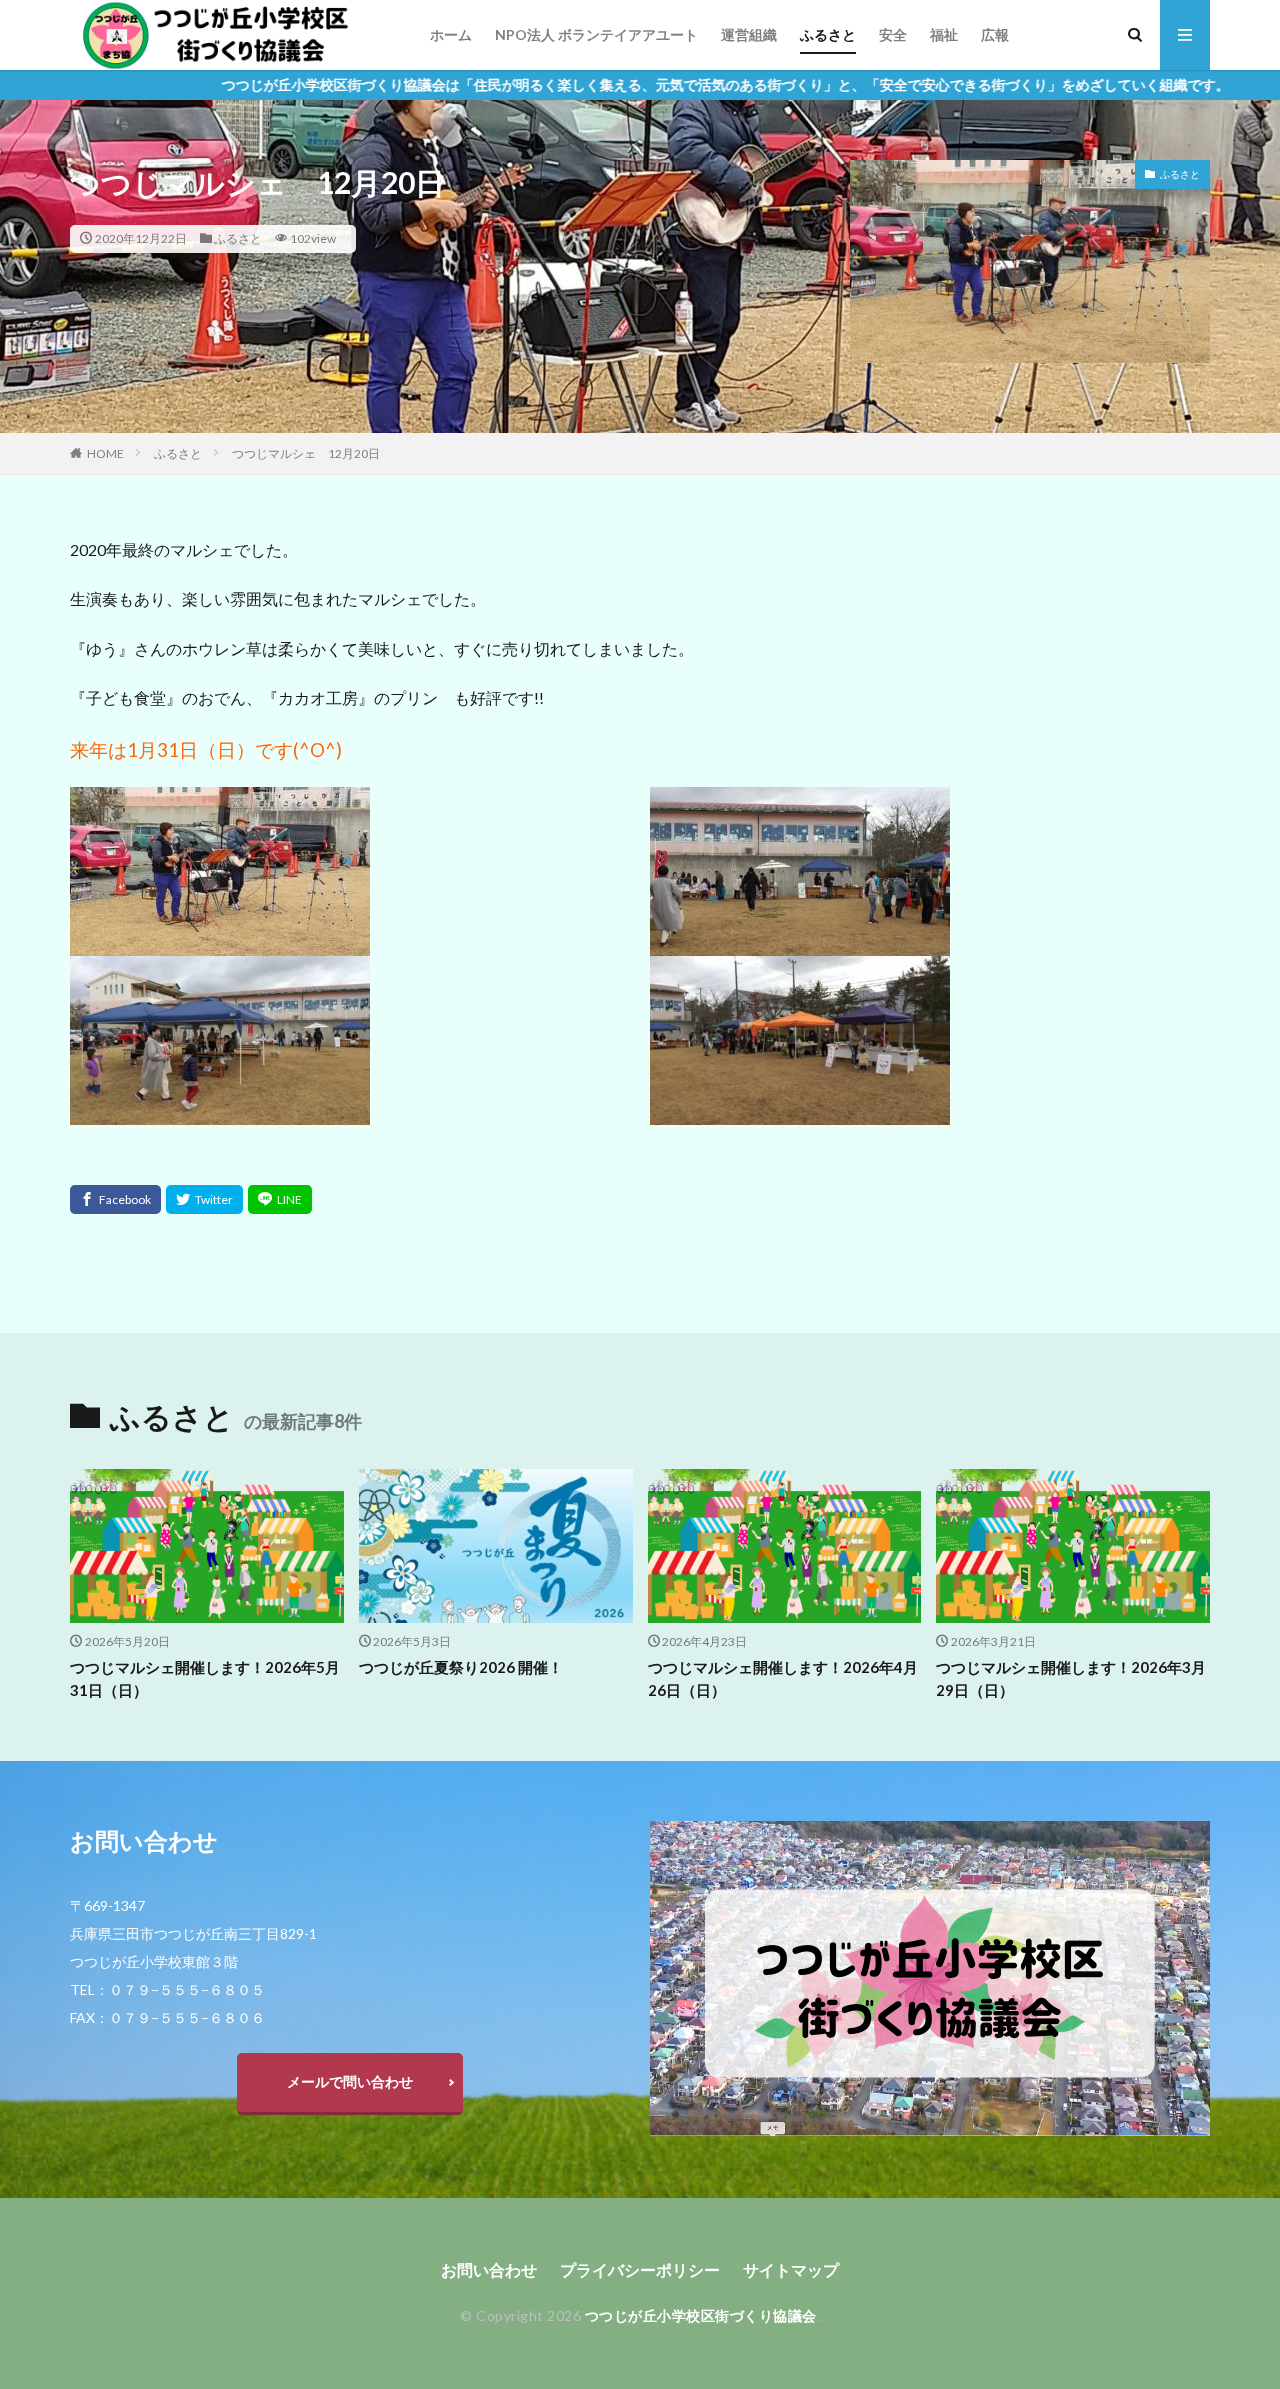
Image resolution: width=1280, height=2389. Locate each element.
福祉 (944, 34)
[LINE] (280, 1199)
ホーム (451, 34)
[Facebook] (115, 1199)
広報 (995, 34)
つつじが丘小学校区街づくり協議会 (701, 2315)
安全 (893, 34)
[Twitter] (204, 1199)
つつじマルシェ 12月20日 (306, 453)
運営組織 (749, 34)
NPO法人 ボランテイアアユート (596, 34)
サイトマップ (791, 2269)
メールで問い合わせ (350, 2081)
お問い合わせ (489, 2269)
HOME (105, 453)
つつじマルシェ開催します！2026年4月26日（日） (783, 1678)
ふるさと (828, 34)
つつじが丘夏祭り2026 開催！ (461, 1667)
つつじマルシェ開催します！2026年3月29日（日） (1071, 1678)
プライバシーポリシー (640, 2269)
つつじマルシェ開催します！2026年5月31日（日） (205, 1678)
